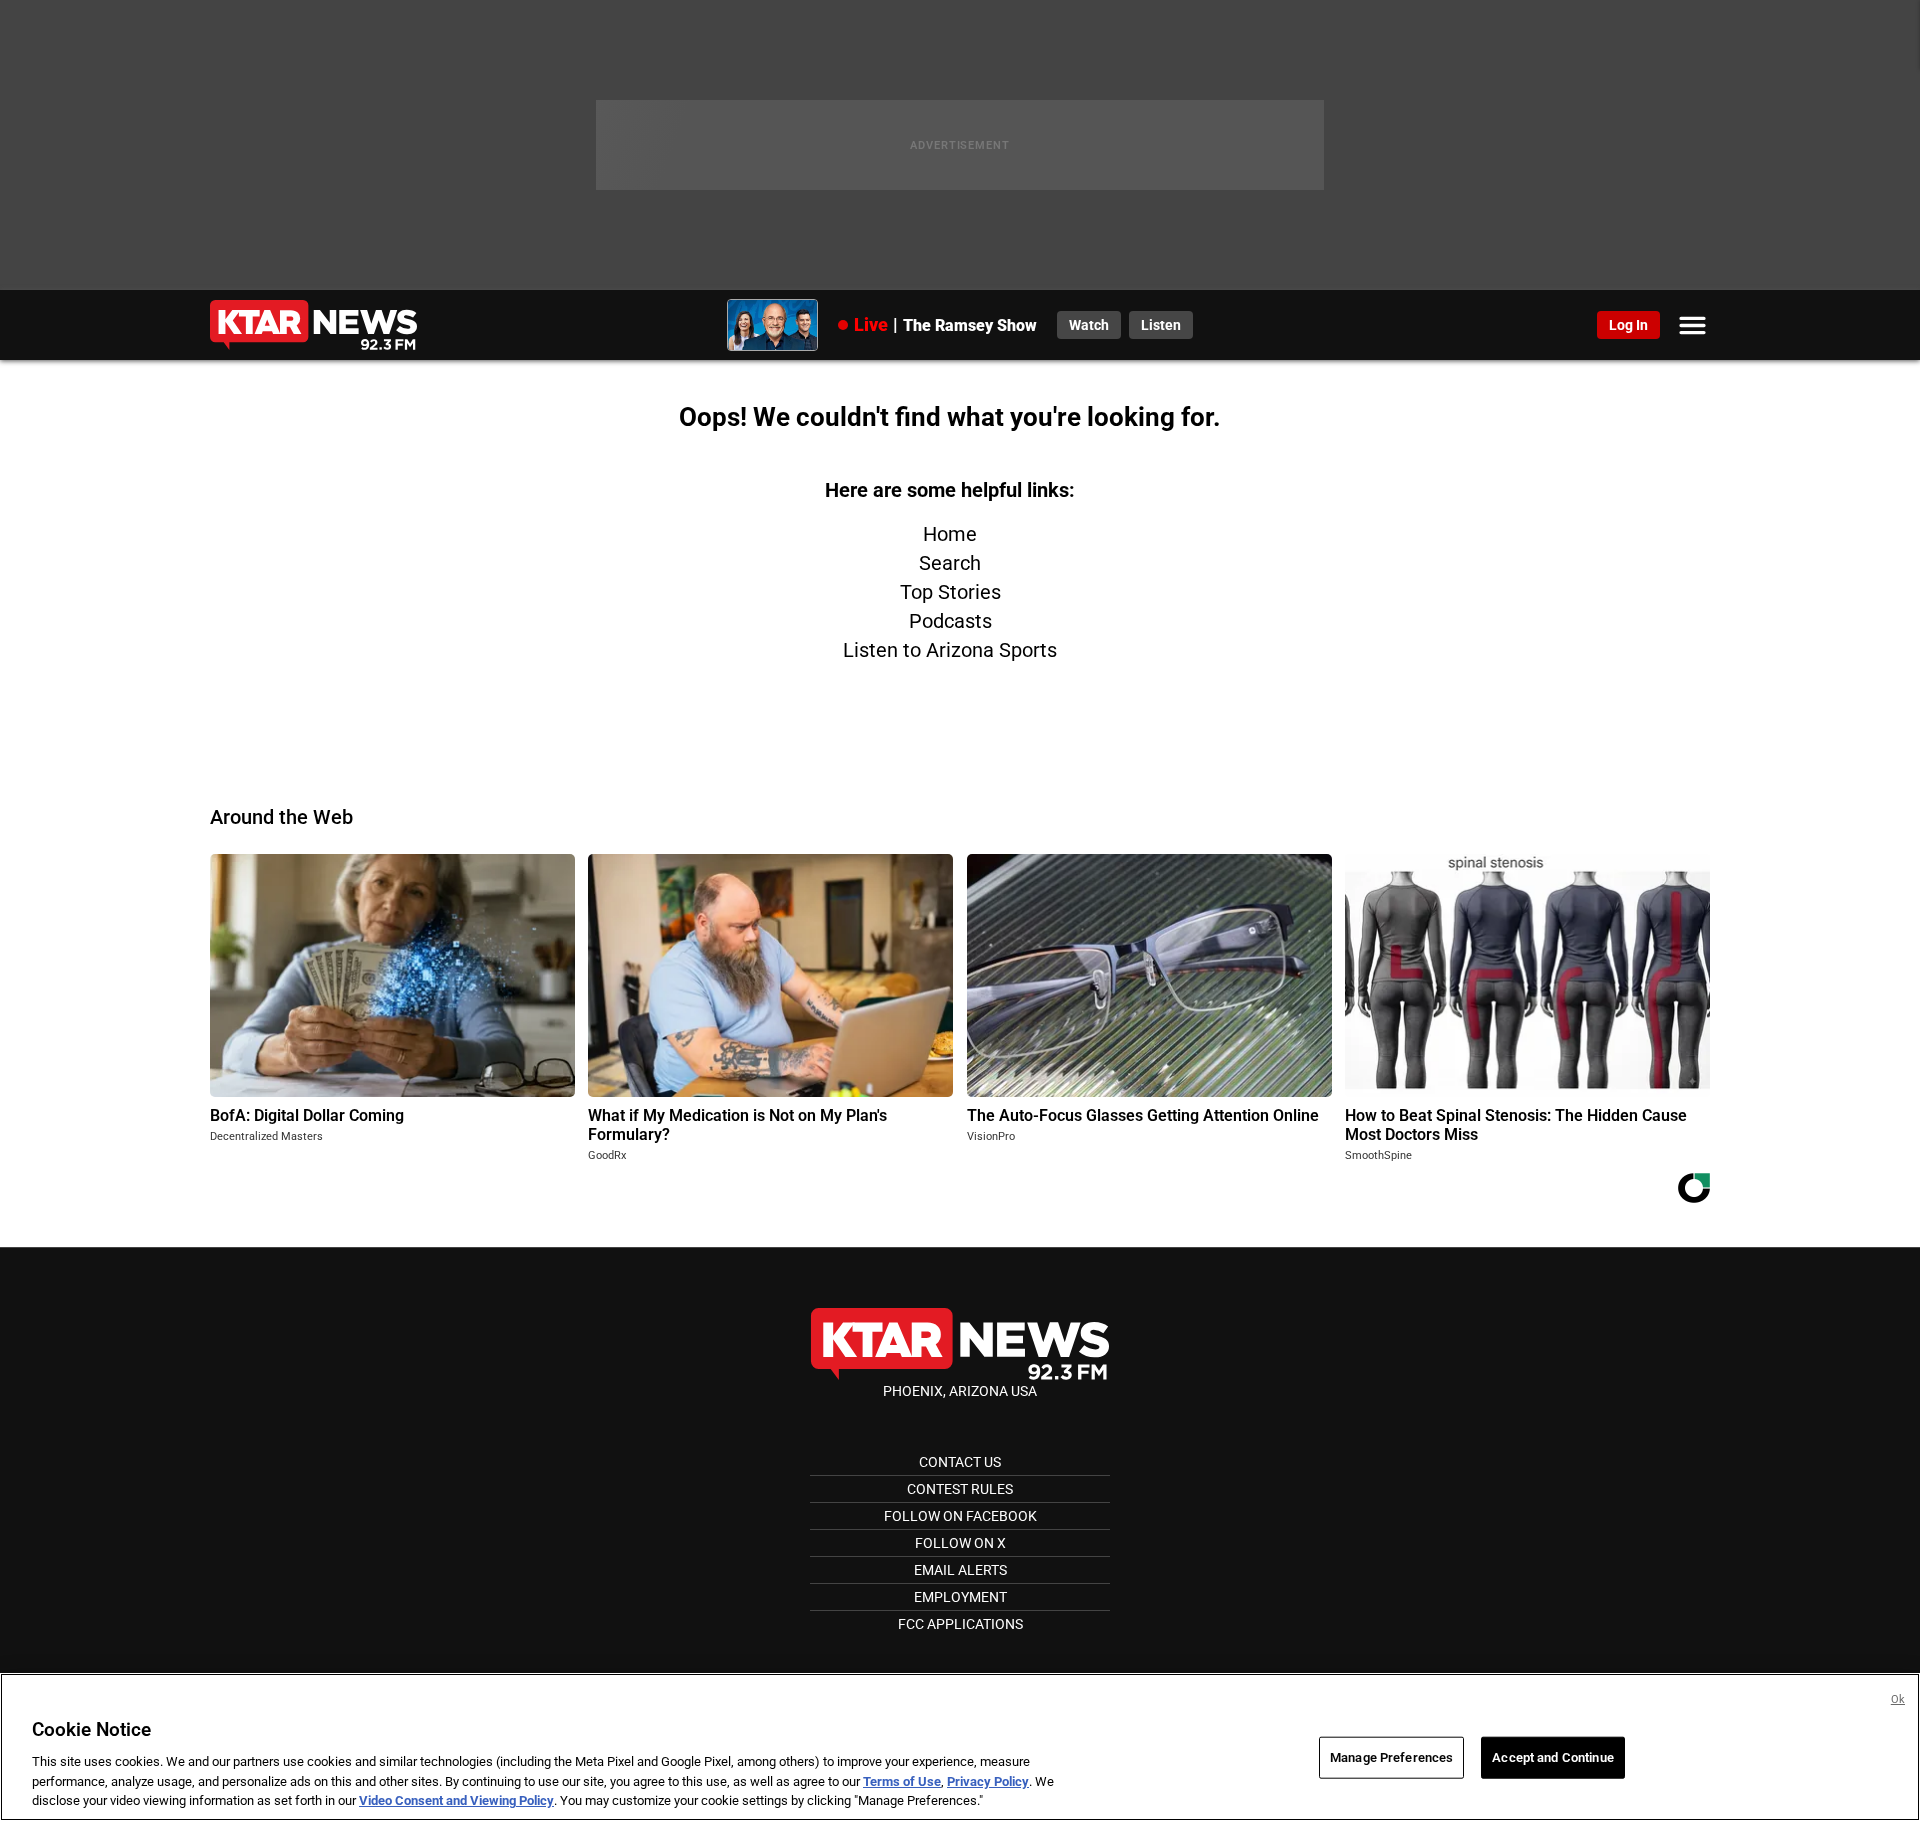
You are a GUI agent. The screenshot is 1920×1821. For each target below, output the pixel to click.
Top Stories (950, 592)
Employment (960, 1597)
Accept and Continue (1552, 1757)
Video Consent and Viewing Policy (456, 1800)
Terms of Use (902, 1781)
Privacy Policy (988, 1781)
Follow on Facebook (960, 1516)
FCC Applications (960, 1624)
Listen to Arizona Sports (950, 650)
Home (950, 534)
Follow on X (960, 1543)
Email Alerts (960, 1570)
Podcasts (950, 621)
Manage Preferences (1391, 1757)
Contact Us (960, 1462)
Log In (1628, 325)
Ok (1898, 1699)
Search (950, 563)
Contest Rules (960, 1489)
